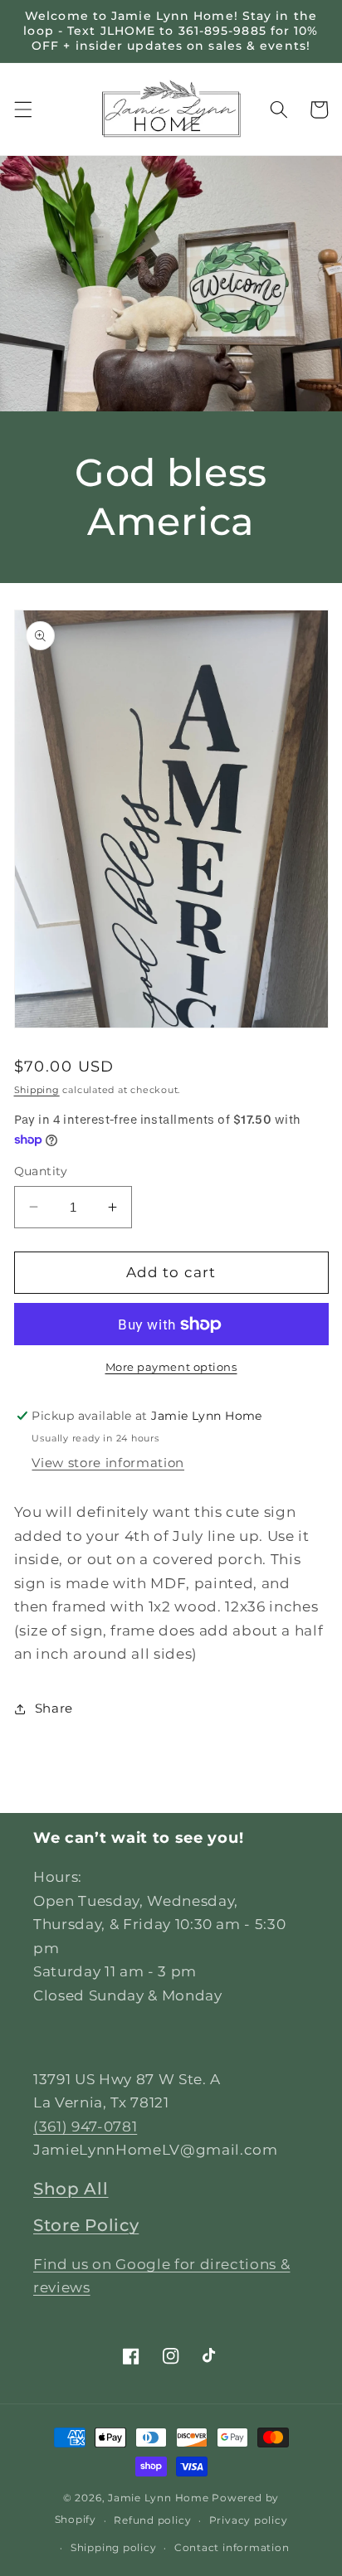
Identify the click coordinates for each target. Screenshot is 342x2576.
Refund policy (152, 2520)
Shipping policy (114, 2547)
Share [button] (54, 1708)
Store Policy (86, 2225)
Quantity (41, 1171)
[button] (22, 109)
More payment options (171, 1367)
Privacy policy (249, 2520)
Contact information (232, 2547)
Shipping (37, 1090)
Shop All (71, 2189)
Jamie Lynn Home (159, 2498)
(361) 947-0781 (85, 2126)
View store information (108, 1463)
